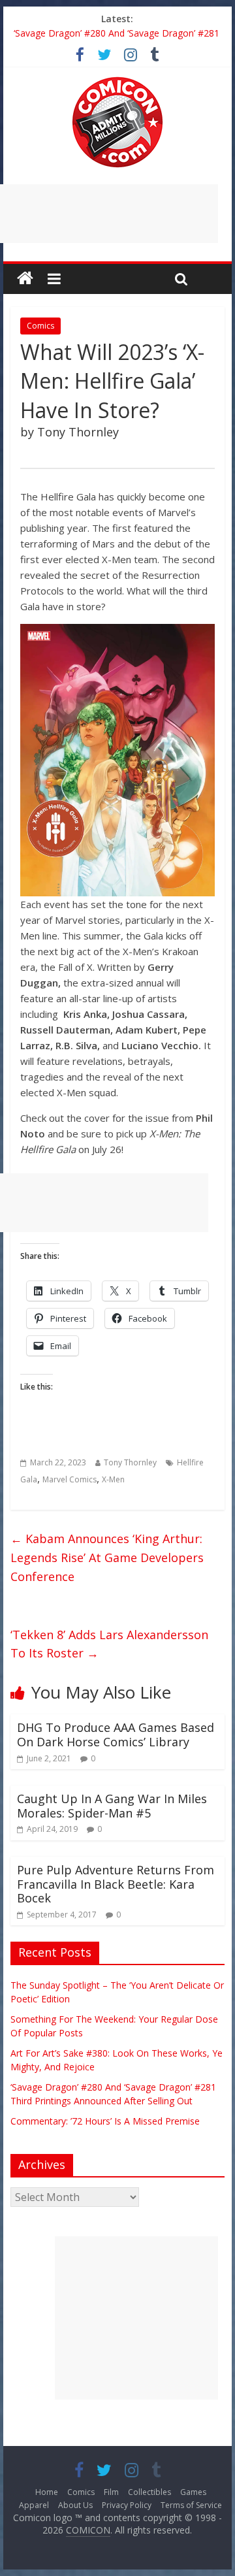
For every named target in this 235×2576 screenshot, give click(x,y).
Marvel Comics (70, 1479)
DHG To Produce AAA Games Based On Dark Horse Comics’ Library (116, 1735)
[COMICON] (117, 81)
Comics (40, 326)
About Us (75, 2505)
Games (193, 2492)
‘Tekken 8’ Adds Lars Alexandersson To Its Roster (109, 1644)
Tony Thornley (130, 1462)
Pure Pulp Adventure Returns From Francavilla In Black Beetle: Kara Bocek (116, 1884)
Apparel (34, 2505)
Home (47, 2492)
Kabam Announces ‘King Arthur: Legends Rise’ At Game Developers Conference (107, 1557)
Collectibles (149, 2492)
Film (111, 2492)
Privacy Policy (127, 2505)
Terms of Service (191, 2505)
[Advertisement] (136, 2318)
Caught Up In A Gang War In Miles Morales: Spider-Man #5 (112, 1806)
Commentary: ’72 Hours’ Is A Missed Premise (105, 2121)
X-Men (113, 1479)
